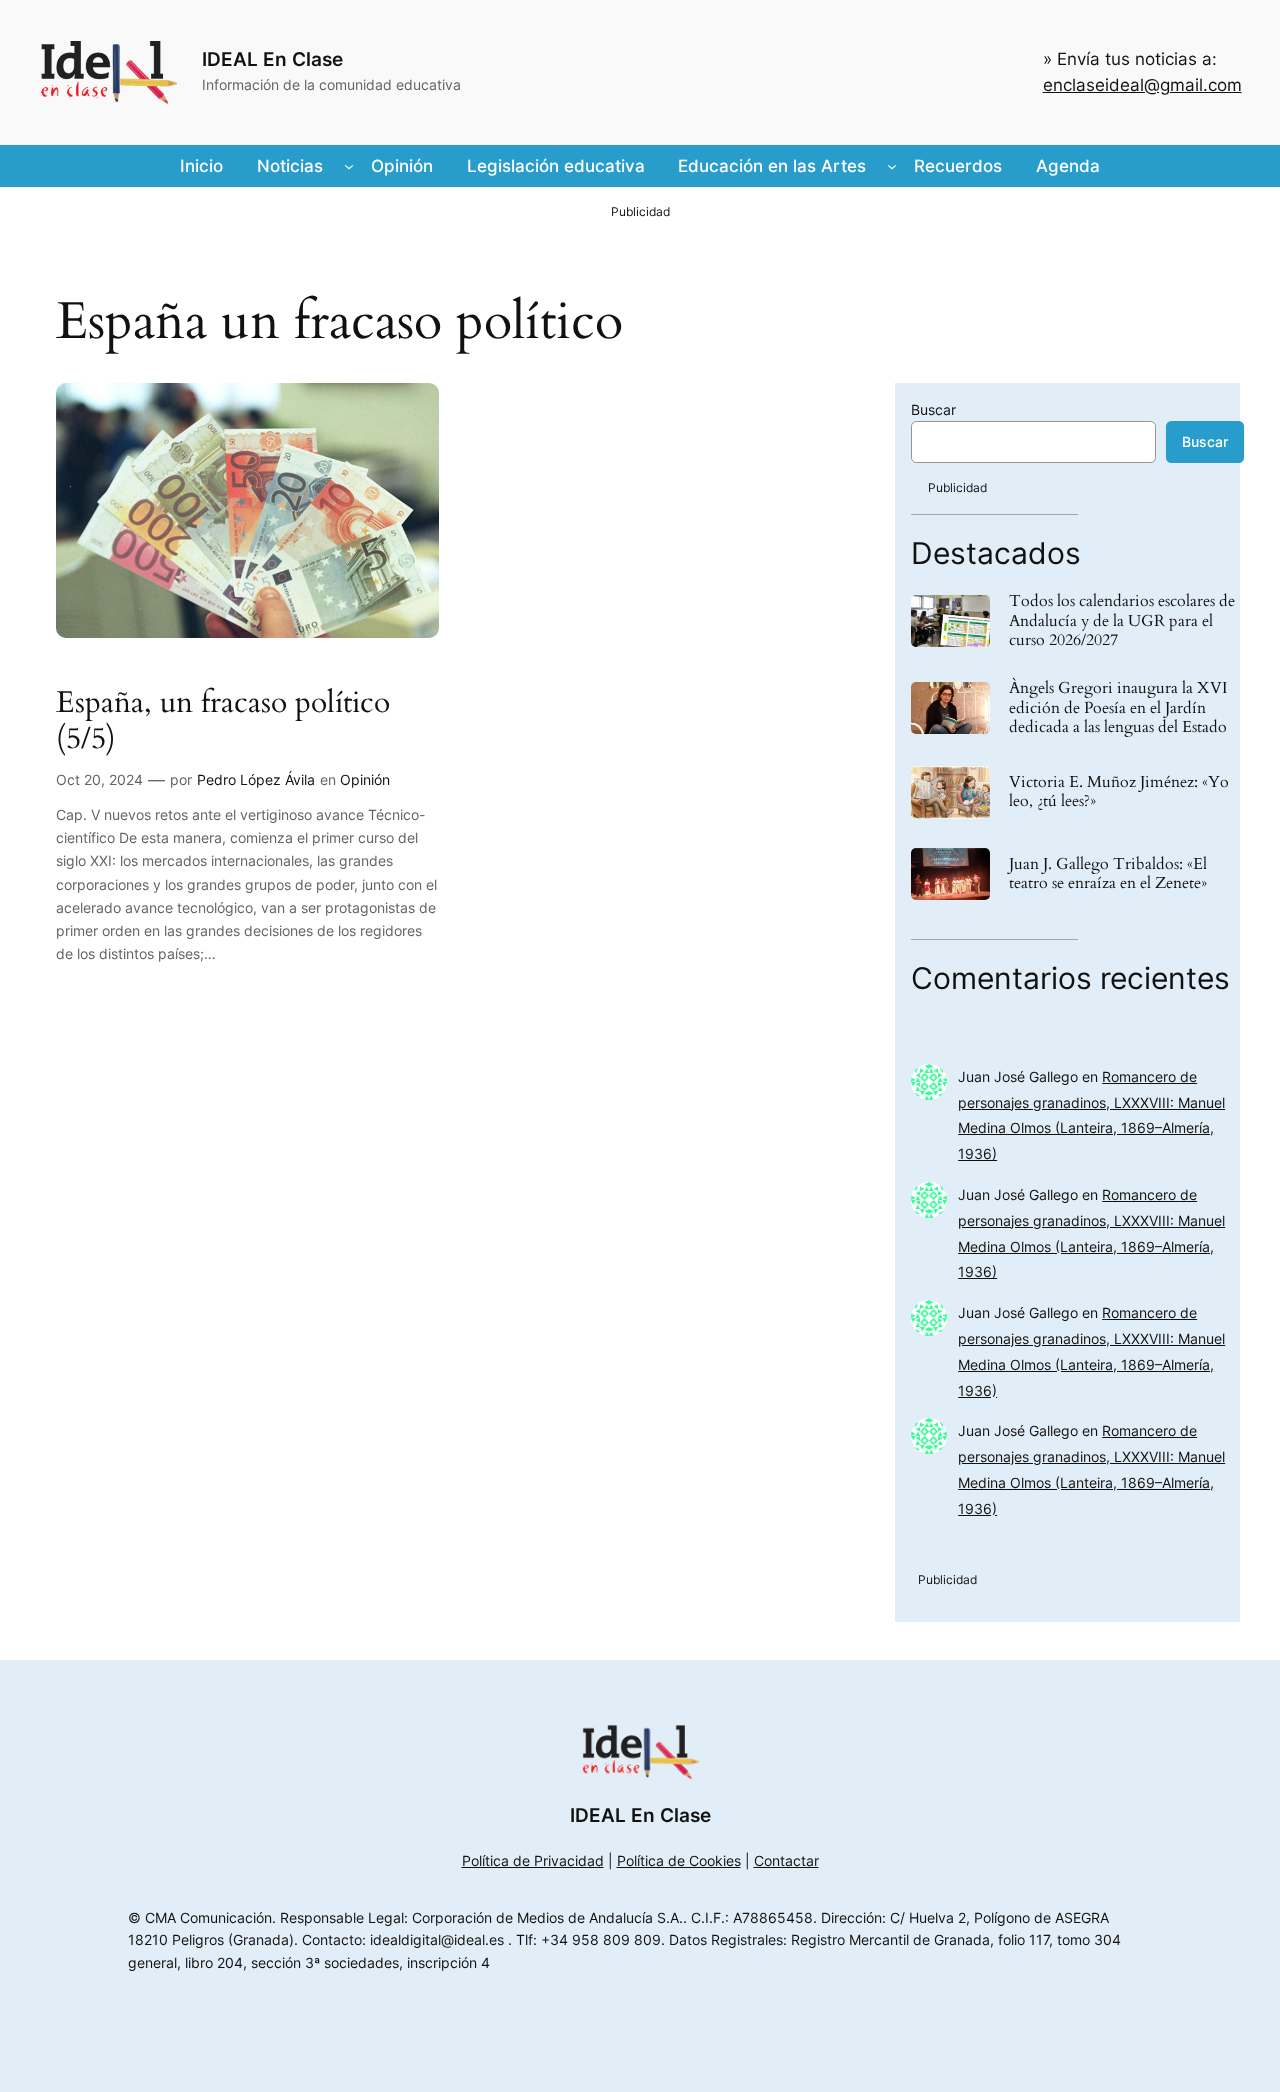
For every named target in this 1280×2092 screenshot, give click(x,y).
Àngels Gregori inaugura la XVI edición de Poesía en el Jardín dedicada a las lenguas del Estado (1118, 708)
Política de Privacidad (533, 1860)
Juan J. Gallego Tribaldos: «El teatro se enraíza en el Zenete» (1108, 874)
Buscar (933, 409)
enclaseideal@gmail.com (1142, 85)
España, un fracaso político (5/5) (223, 721)
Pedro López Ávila (256, 779)
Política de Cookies (679, 1860)
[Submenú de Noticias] (349, 166)
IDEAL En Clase (272, 59)
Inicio (201, 166)
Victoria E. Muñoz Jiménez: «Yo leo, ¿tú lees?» (1119, 792)
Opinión (365, 779)
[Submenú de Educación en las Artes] (892, 166)
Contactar (786, 1860)
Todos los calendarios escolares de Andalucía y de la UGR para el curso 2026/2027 (1122, 621)
